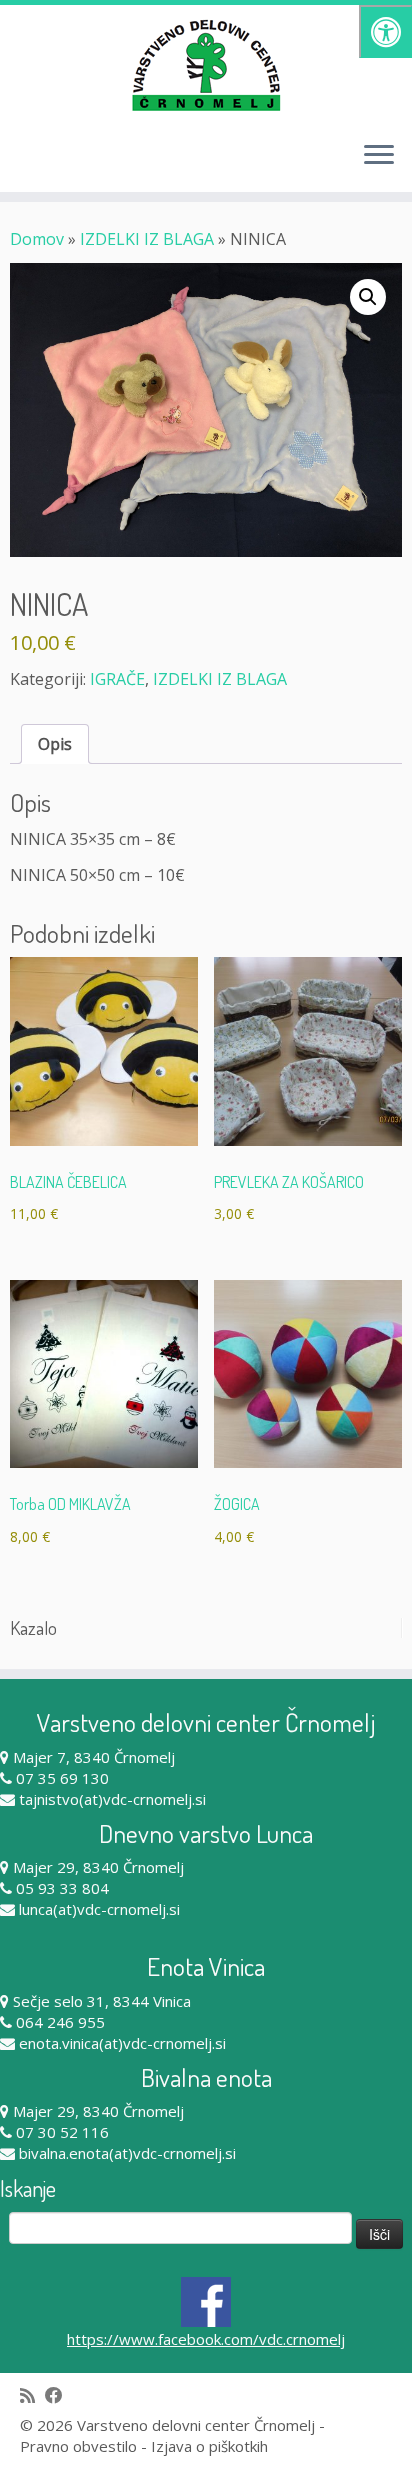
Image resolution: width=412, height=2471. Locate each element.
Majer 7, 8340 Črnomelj (94, 1757)
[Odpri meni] (379, 156)
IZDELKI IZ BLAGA (147, 239)
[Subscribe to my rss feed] (32, 2395)
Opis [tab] (55, 744)
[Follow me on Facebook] (59, 2395)
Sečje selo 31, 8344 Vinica (102, 2001)
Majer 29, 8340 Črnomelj (98, 1867)
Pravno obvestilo (78, 2446)
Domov (37, 239)
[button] (368, 297)
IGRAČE (117, 679)
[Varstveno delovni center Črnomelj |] (206, 65)
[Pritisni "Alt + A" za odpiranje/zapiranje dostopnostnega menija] (385, 31)
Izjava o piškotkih (209, 2446)
